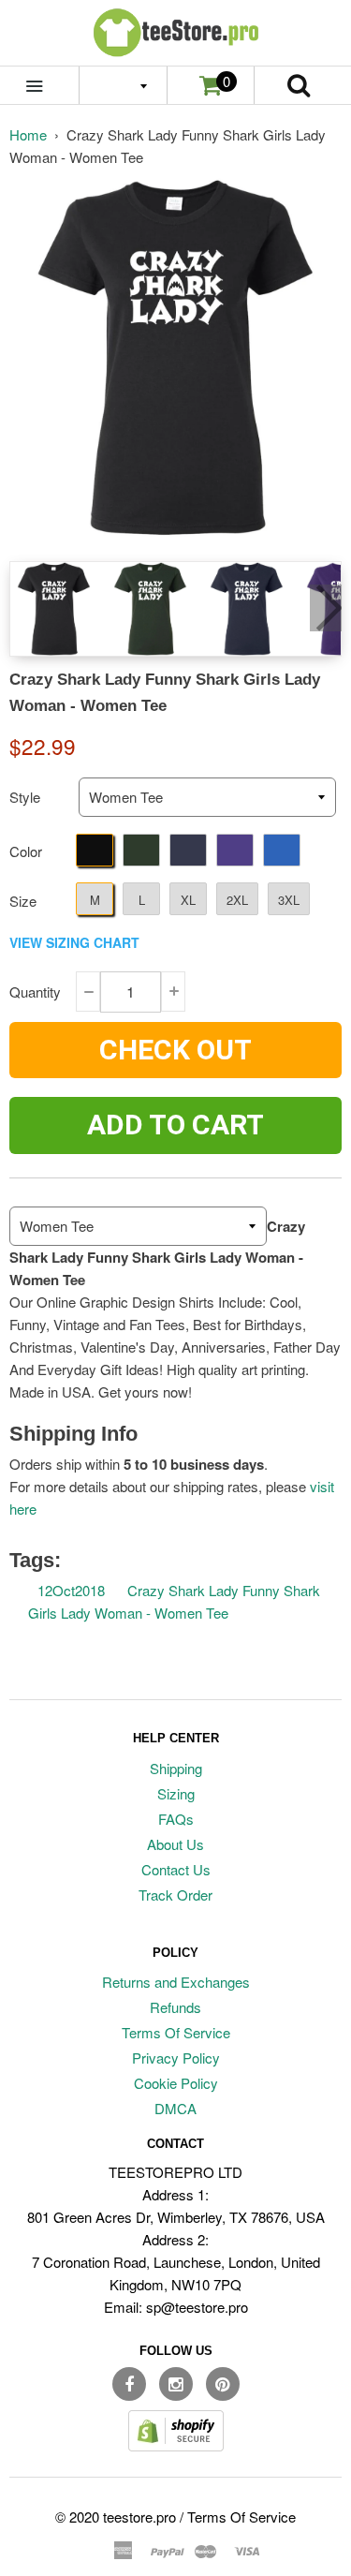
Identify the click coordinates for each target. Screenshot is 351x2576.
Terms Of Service (176, 2032)
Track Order (175, 1895)
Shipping (176, 1768)
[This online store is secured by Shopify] (176, 2445)
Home (28, 134)
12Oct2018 (71, 1590)
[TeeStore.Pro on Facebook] (129, 2384)
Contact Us (176, 1869)
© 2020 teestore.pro (116, 2517)
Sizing (176, 1793)
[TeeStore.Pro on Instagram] (176, 2384)
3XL (289, 900)
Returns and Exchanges (176, 1982)
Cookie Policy (176, 2083)
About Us (175, 1844)
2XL (237, 900)
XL (188, 900)
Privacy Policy (176, 2058)
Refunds (175, 2007)
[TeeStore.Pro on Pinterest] (223, 2384)
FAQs (176, 1819)
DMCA (175, 2108)
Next (326, 608)
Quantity (35, 992)
